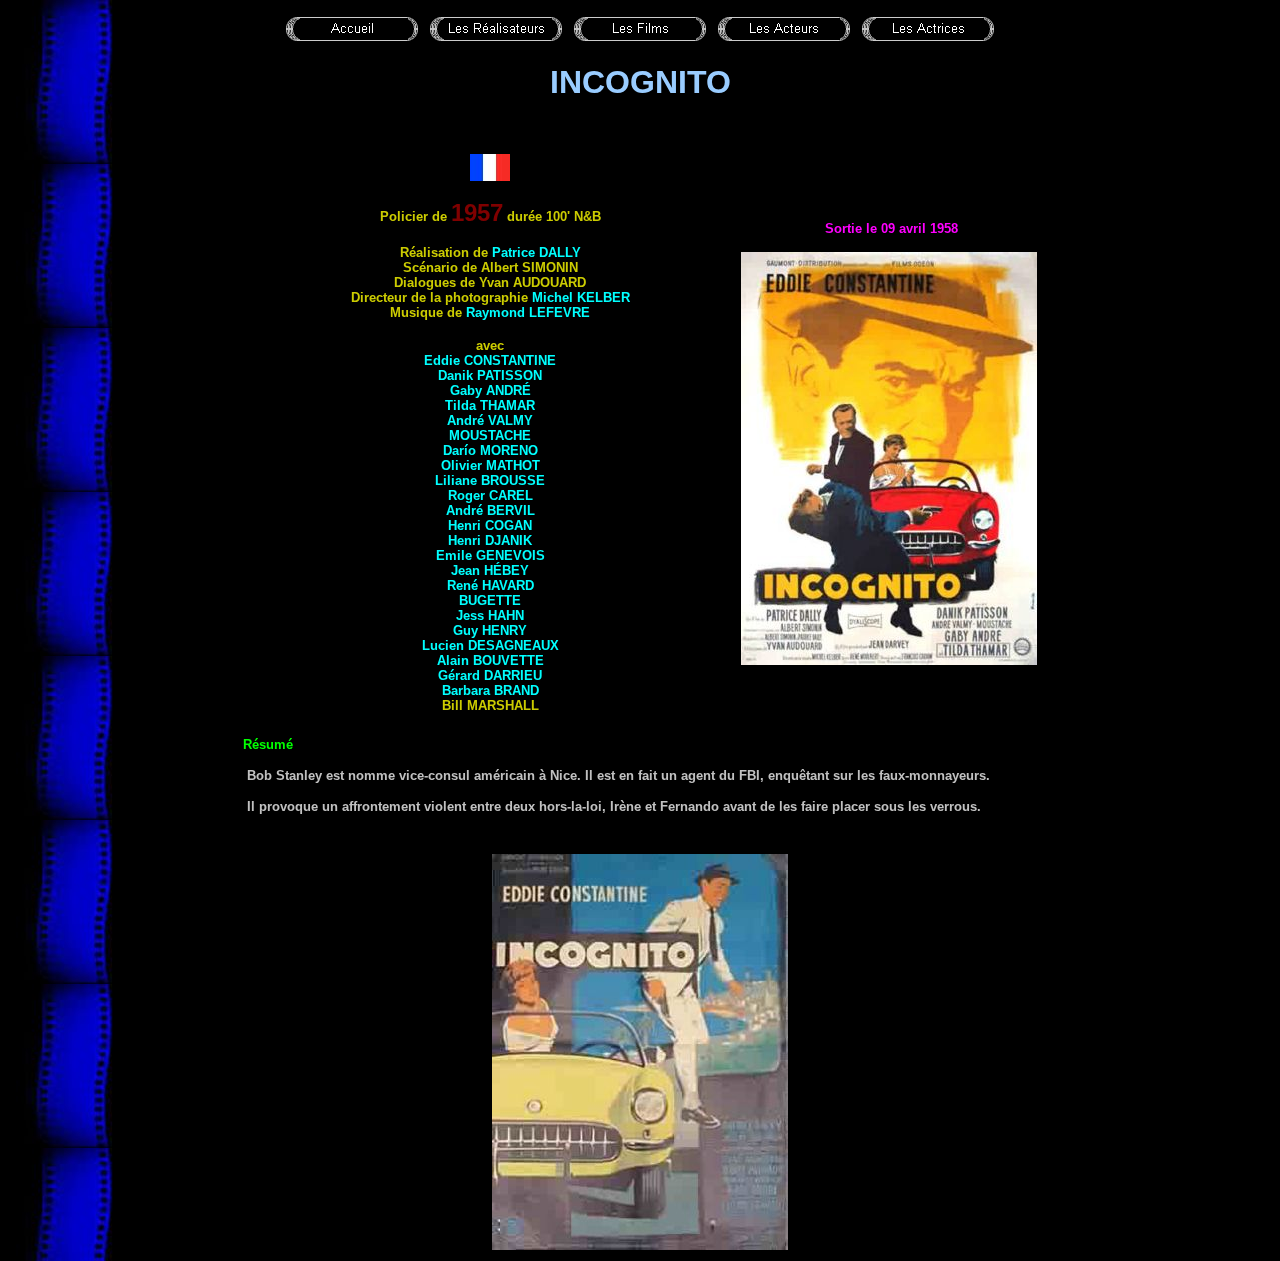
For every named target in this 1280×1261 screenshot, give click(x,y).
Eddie (490, 360)
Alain (490, 660)
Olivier (490, 465)
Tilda (490, 405)
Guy (490, 630)
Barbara (490, 690)
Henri (490, 525)
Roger (490, 495)
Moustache (490, 435)
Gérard (490, 675)
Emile (490, 555)
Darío (490, 450)
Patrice (536, 252)
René (490, 585)
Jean (490, 570)
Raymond (528, 312)
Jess (490, 615)
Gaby (490, 390)
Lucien (490, 645)
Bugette (490, 600)
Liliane (490, 480)
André (490, 420)
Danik (490, 375)
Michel (581, 297)
